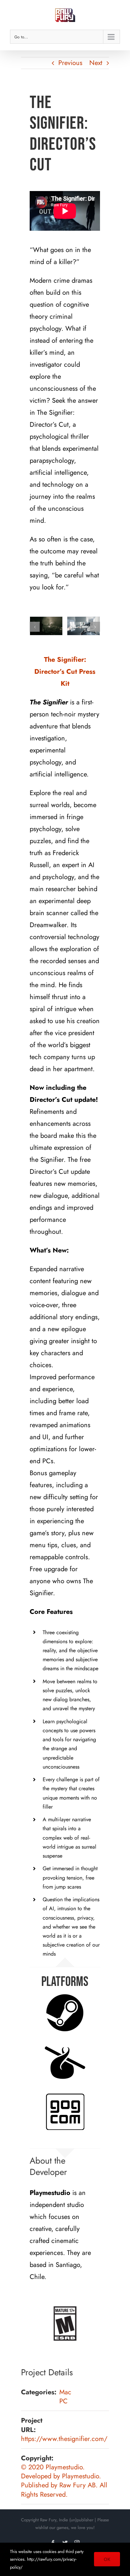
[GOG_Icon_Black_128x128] (65, 2112)
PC (63, 2401)
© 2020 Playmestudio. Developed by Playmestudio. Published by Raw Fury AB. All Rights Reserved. (64, 2481)
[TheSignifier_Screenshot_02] (46, 626)
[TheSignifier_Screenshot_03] (83, 626)
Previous (70, 63)
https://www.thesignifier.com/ (64, 2439)
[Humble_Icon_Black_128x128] (65, 2062)
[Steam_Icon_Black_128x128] (65, 2013)
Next (96, 63)
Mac (65, 2392)
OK (107, 2559)
